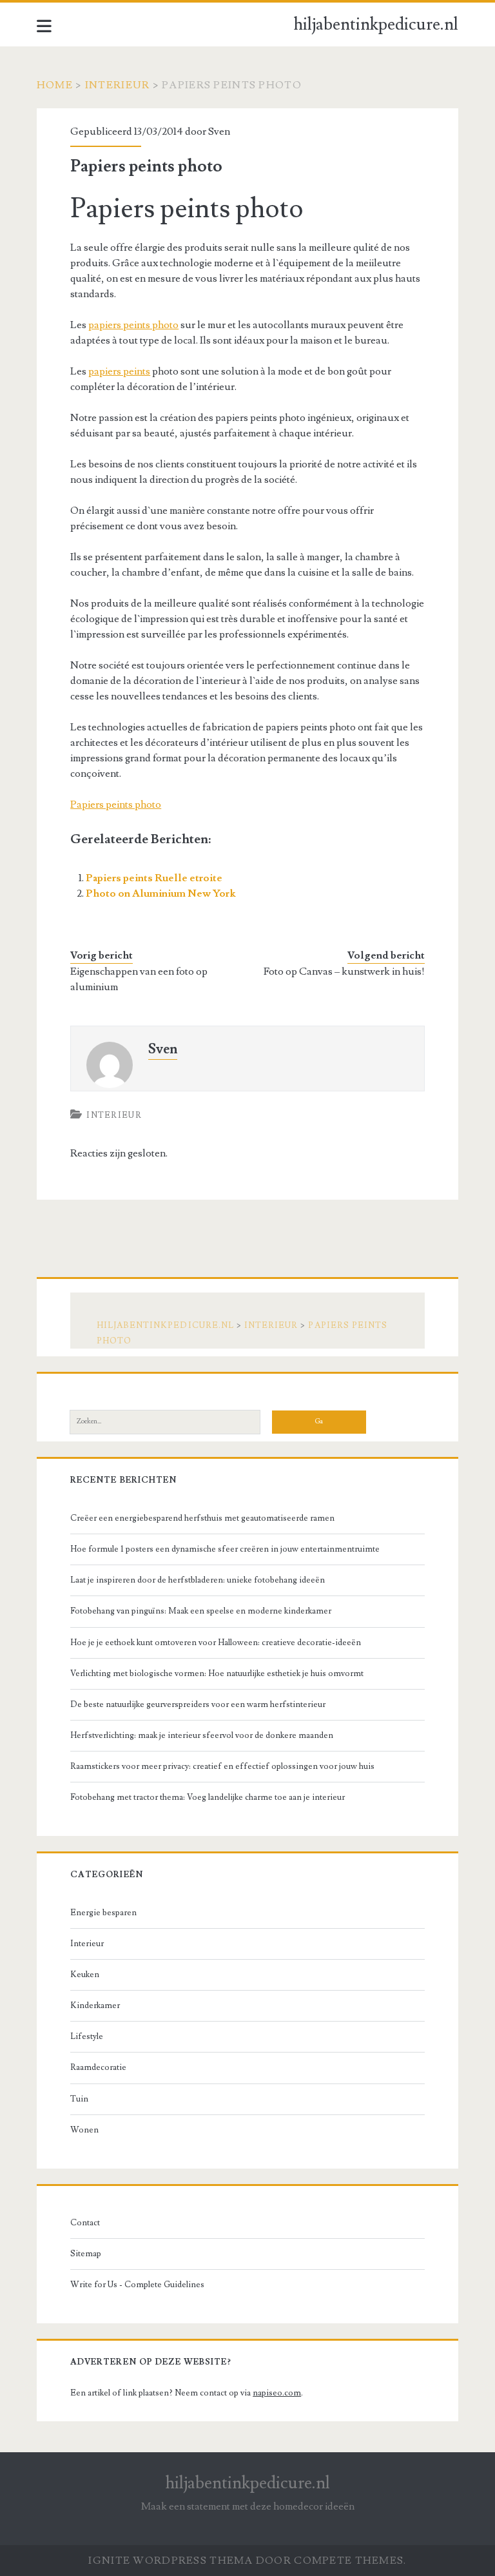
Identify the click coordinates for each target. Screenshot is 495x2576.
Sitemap (86, 2254)
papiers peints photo (133, 325)
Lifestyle (87, 2036)
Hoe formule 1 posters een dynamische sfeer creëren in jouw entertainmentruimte (225, 1549)
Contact (85, 2223)
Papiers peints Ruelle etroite (154, 878)
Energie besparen (103, 1913)
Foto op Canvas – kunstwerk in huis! (344, 971)
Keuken (85, 1975)
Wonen (84, 2130)
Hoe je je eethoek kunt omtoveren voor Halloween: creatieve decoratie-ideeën (216, 1643)
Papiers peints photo (116, 805)
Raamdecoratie (98, 2067)
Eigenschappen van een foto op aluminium (139, 979)
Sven (219, 132)
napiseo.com (277, 2393)
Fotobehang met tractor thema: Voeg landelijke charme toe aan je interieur (208, 1797)
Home (55, 85)
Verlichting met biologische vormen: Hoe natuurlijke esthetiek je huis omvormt (217, 1673)
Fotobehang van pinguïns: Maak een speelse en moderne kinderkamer (201, 1611)
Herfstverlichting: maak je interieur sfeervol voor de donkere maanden (202, 1735)
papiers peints (119, 371)
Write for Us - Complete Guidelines (137, 2285)
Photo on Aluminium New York (160, 893)
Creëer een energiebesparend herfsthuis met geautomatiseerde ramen (202, 1518)
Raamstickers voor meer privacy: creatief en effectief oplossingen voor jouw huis (222, 1766)
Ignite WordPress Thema (170, 2561)
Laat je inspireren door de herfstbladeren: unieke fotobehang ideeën (198, 1580)
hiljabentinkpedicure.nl (376, 24)
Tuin (79, 2099)
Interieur (118, 85)
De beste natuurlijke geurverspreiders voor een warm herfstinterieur (198, 1704)
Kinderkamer (95, 2005)
